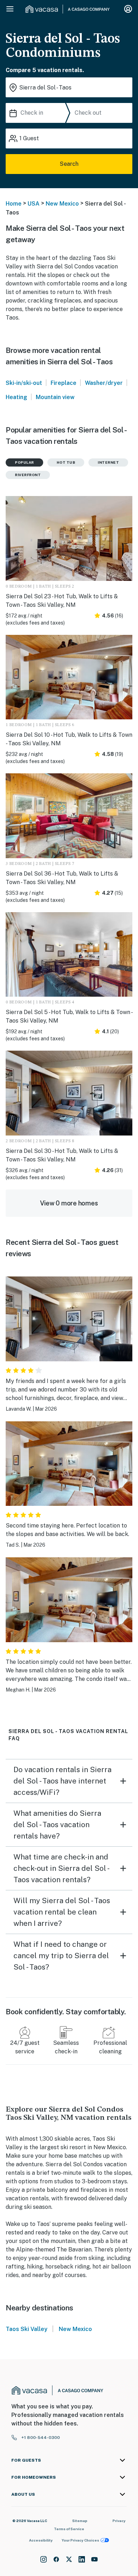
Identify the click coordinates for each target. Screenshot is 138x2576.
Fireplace (64, 383)
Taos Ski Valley (27, 2329)
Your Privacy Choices (80, 2540)
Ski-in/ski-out (24, 383)
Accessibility (41, 2540)
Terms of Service (69, 2529)
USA (34, 204)
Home (14, 204)
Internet (108, 462)
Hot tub (66, 462)
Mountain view (55, 397)
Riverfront (28, 475)
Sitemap (80, 2521)
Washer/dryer (104, 383)
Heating (16, 397)
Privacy (119, 2521)
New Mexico (62, 204)
